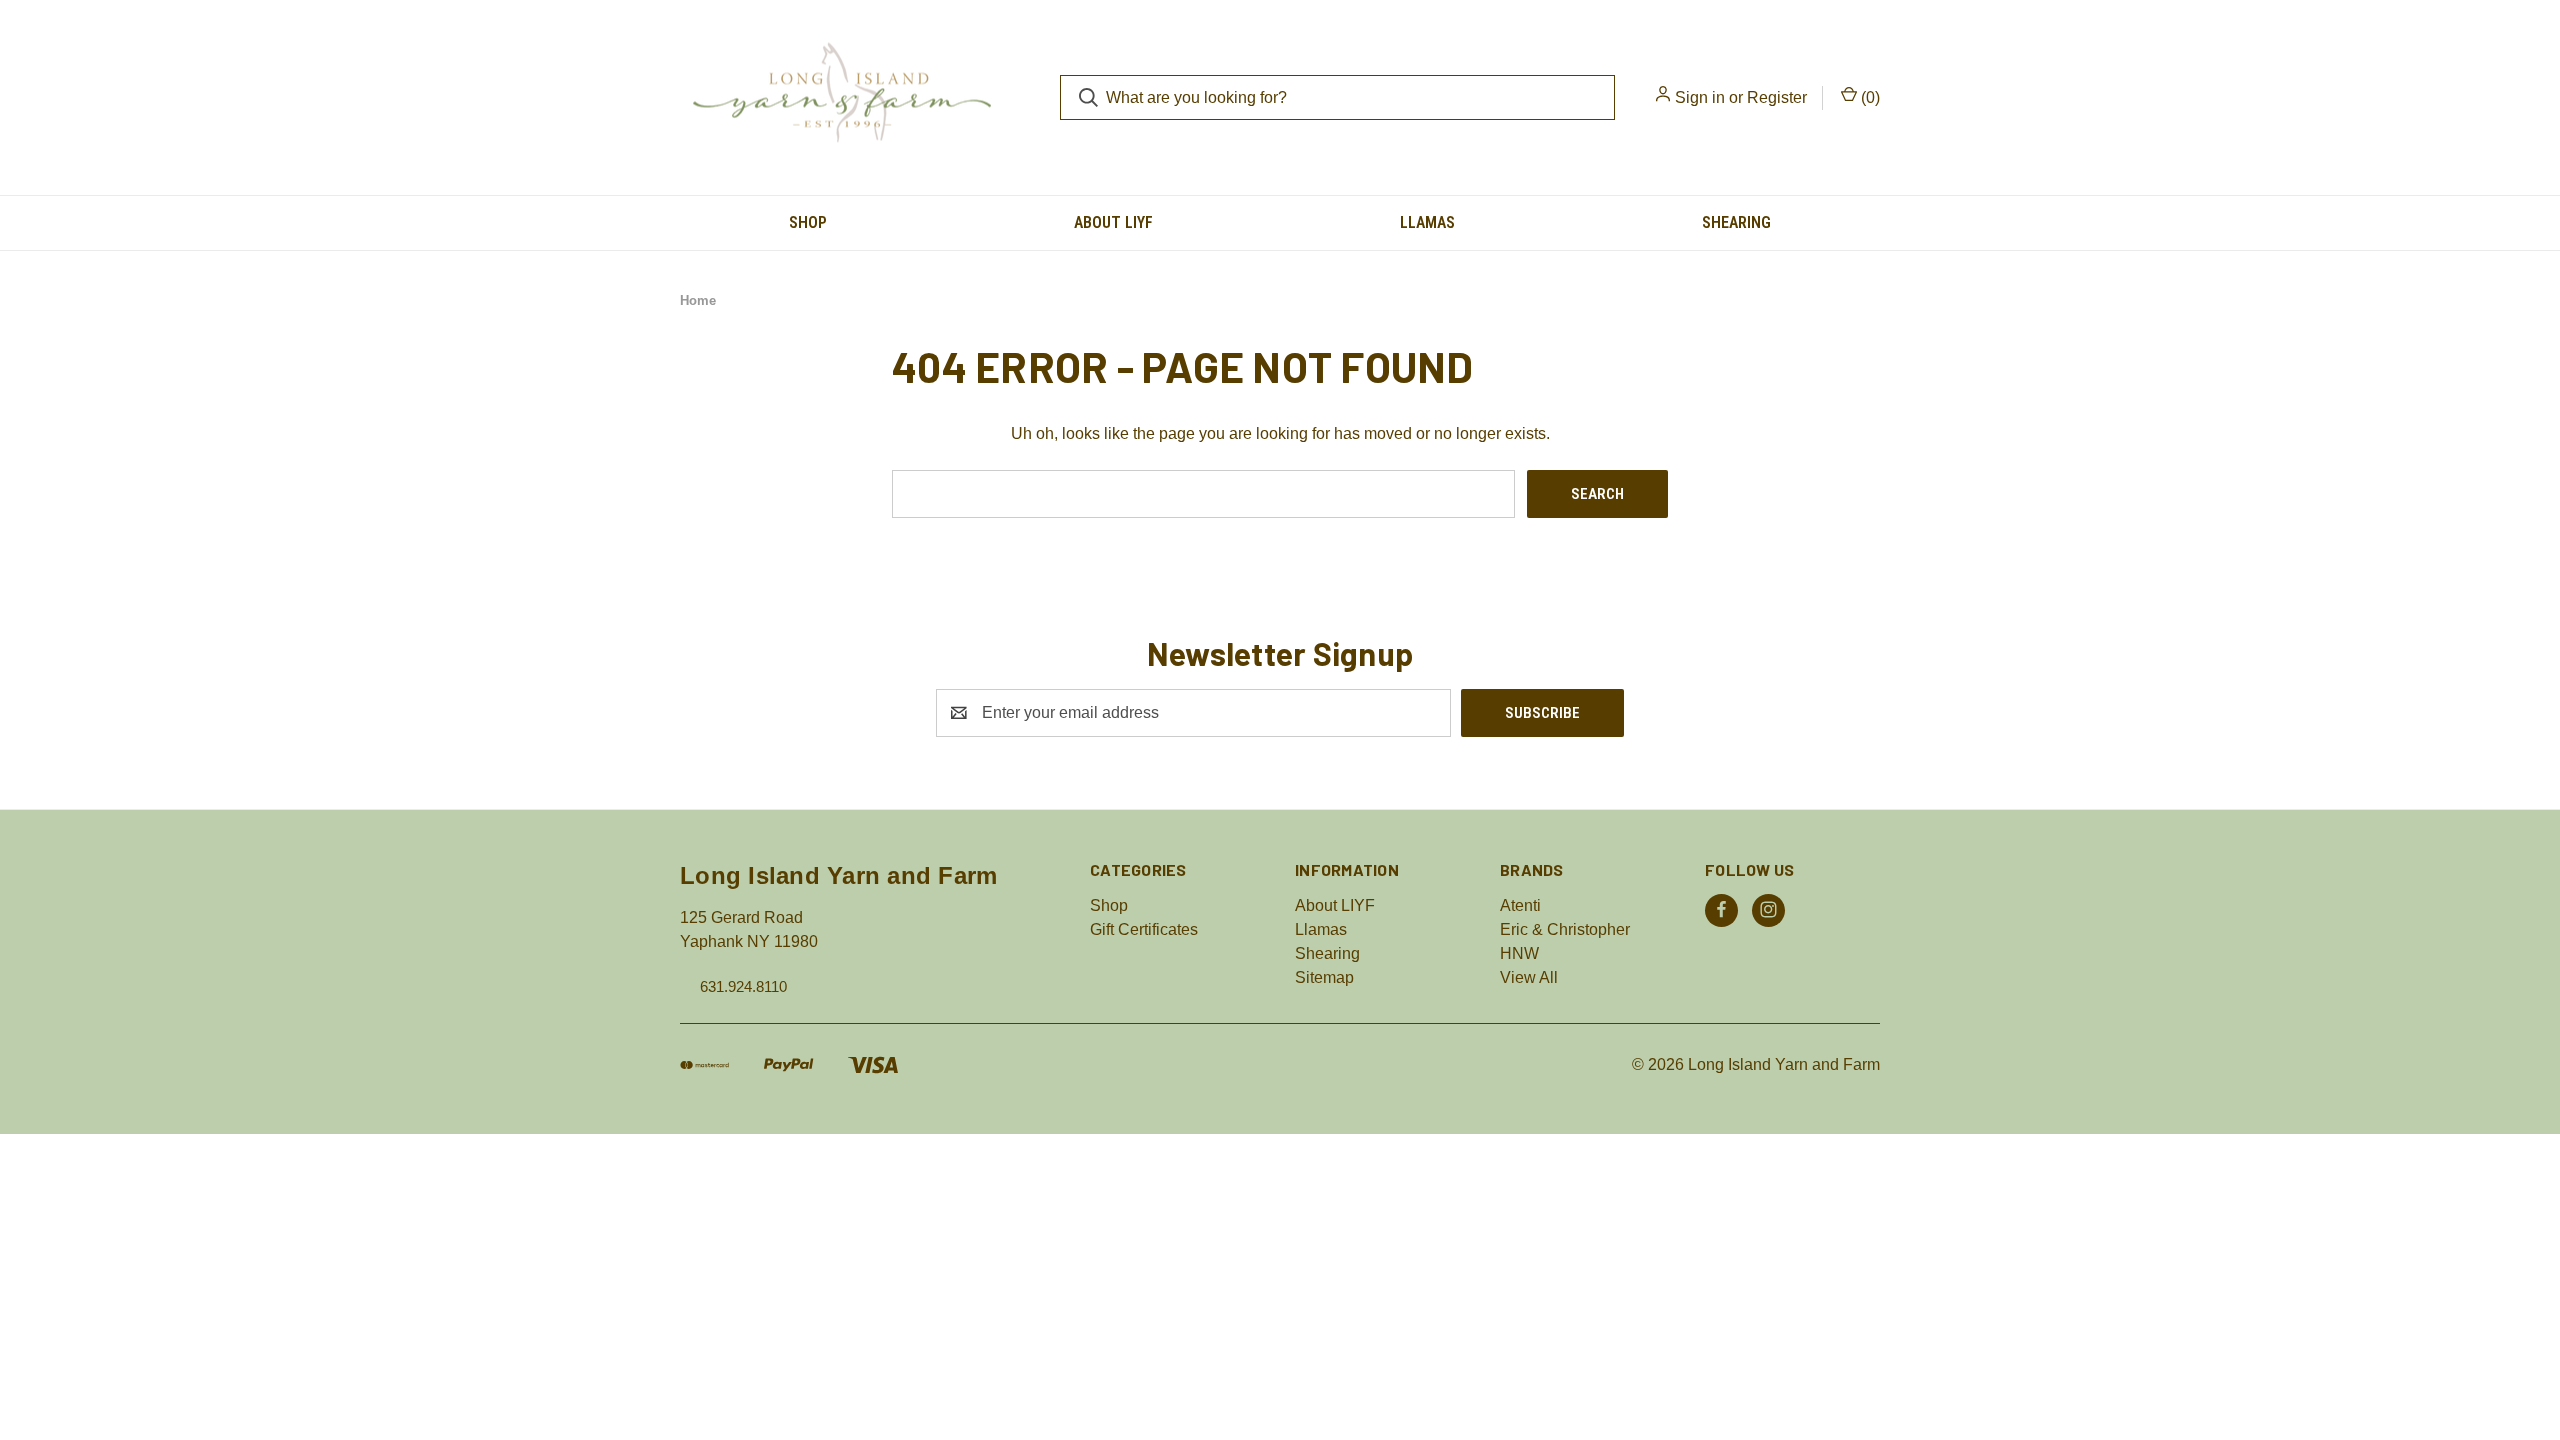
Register (1777, 97)
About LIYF (1113, 222)
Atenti (1520, 905)
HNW (1519, 953)
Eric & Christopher (1565, 929)
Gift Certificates (1144, 929)
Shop (808, 222)
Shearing (1736, 222)
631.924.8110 (743, 985)
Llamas (1427, 222)
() (1868, 97)
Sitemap (1324, 977)
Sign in (1700, 97)
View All (1529, 977)
